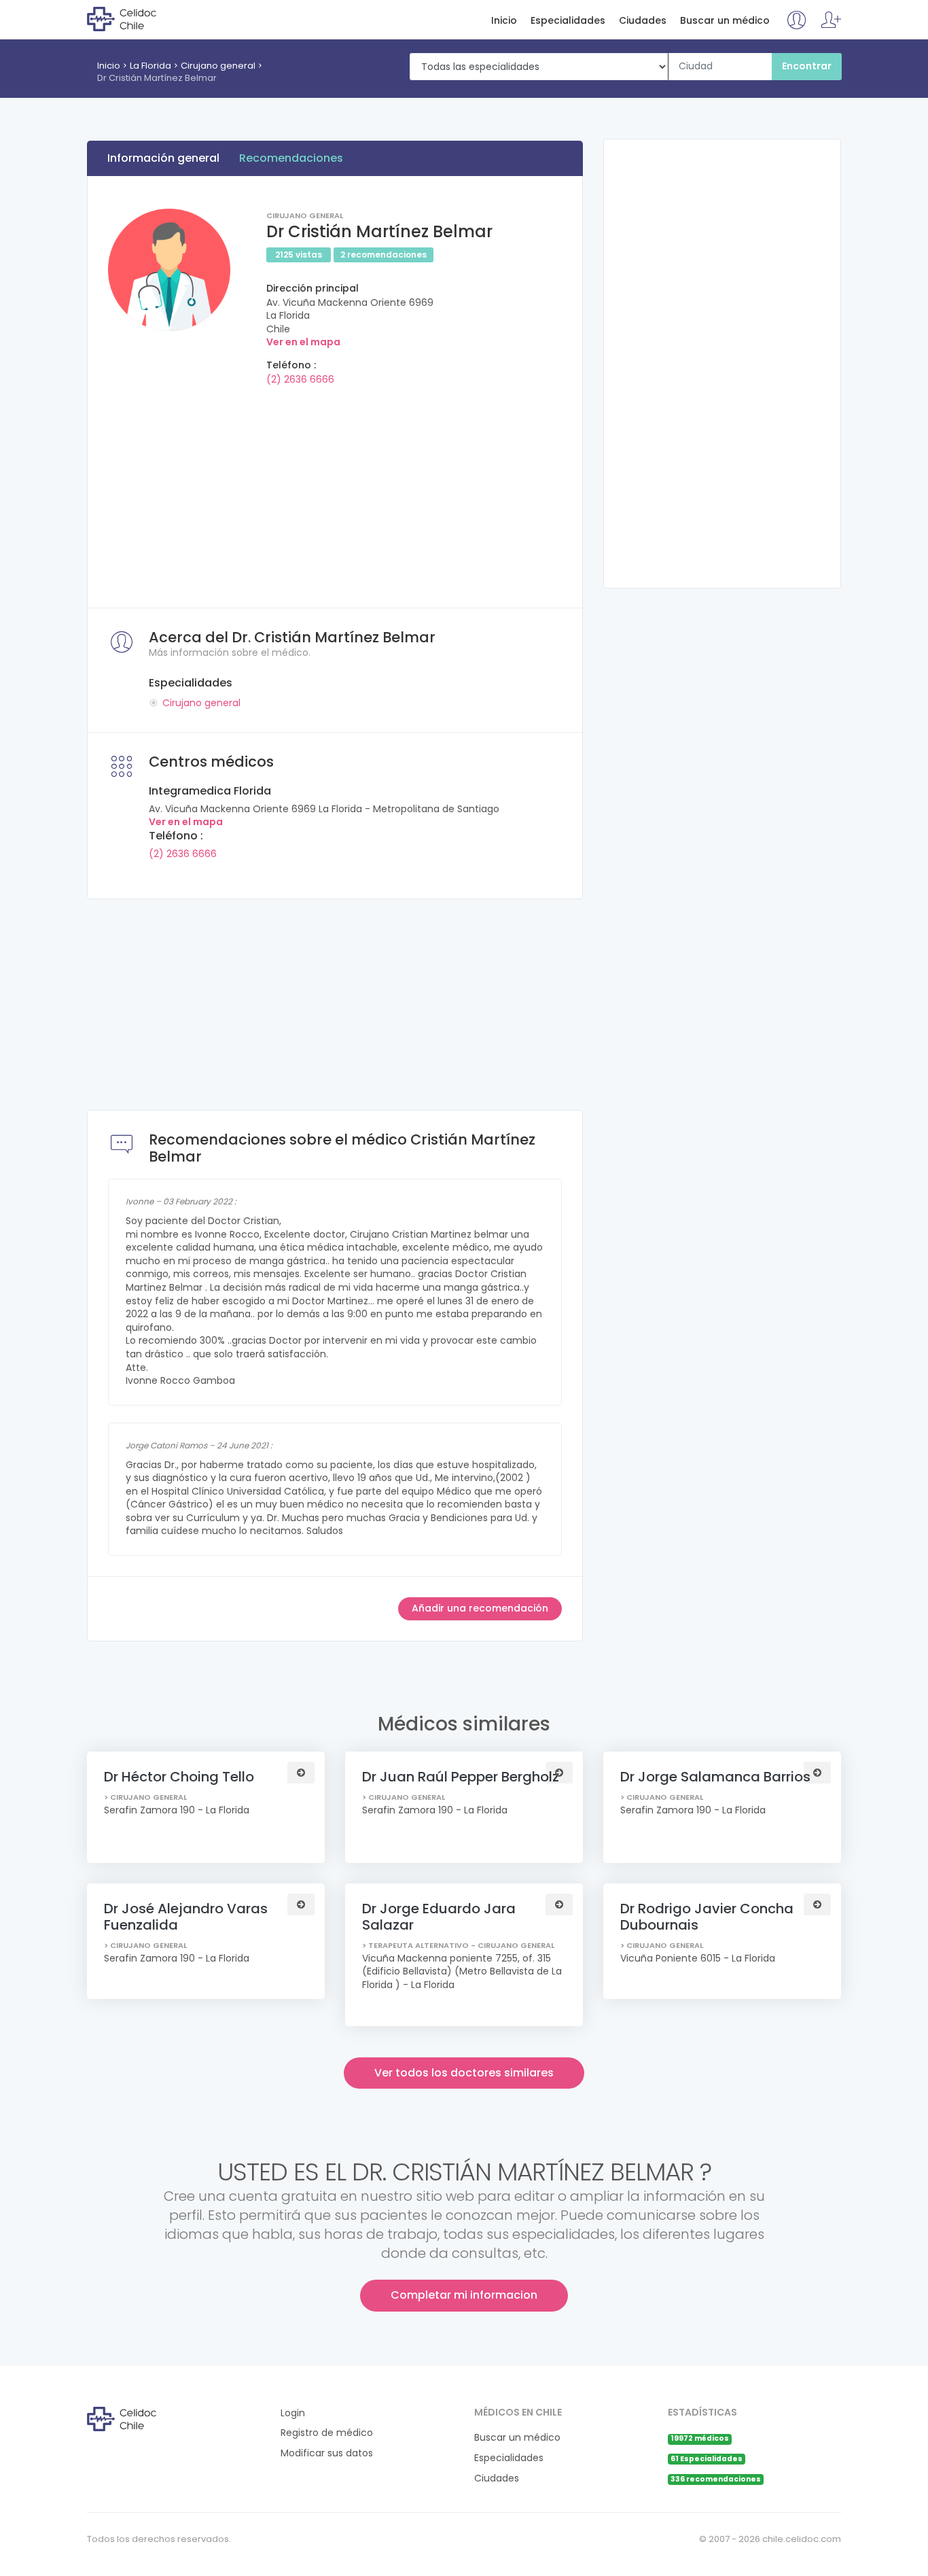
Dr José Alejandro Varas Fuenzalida (186, 1917)
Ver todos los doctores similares (464, 2073)
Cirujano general (218, 66)
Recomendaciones (291, 158)
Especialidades (568, 21)
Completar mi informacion (464, 2295)
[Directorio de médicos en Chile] (142, 18)
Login (293, 2413)
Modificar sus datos (327, 2453)
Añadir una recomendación (480, 1608)
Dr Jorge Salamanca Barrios (715, 1777)
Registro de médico (327, 2433)
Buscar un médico (725, 21)
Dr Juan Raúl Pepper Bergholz (461, 1777)
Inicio (504, 21)
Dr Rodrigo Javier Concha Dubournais (707, 1917)
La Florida (150, 66)
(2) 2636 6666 (300, 379)
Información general (163, 158)
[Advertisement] (335, 492)
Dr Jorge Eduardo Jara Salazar (439, 1917)
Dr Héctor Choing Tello (179, 1777)
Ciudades (643, 21)
